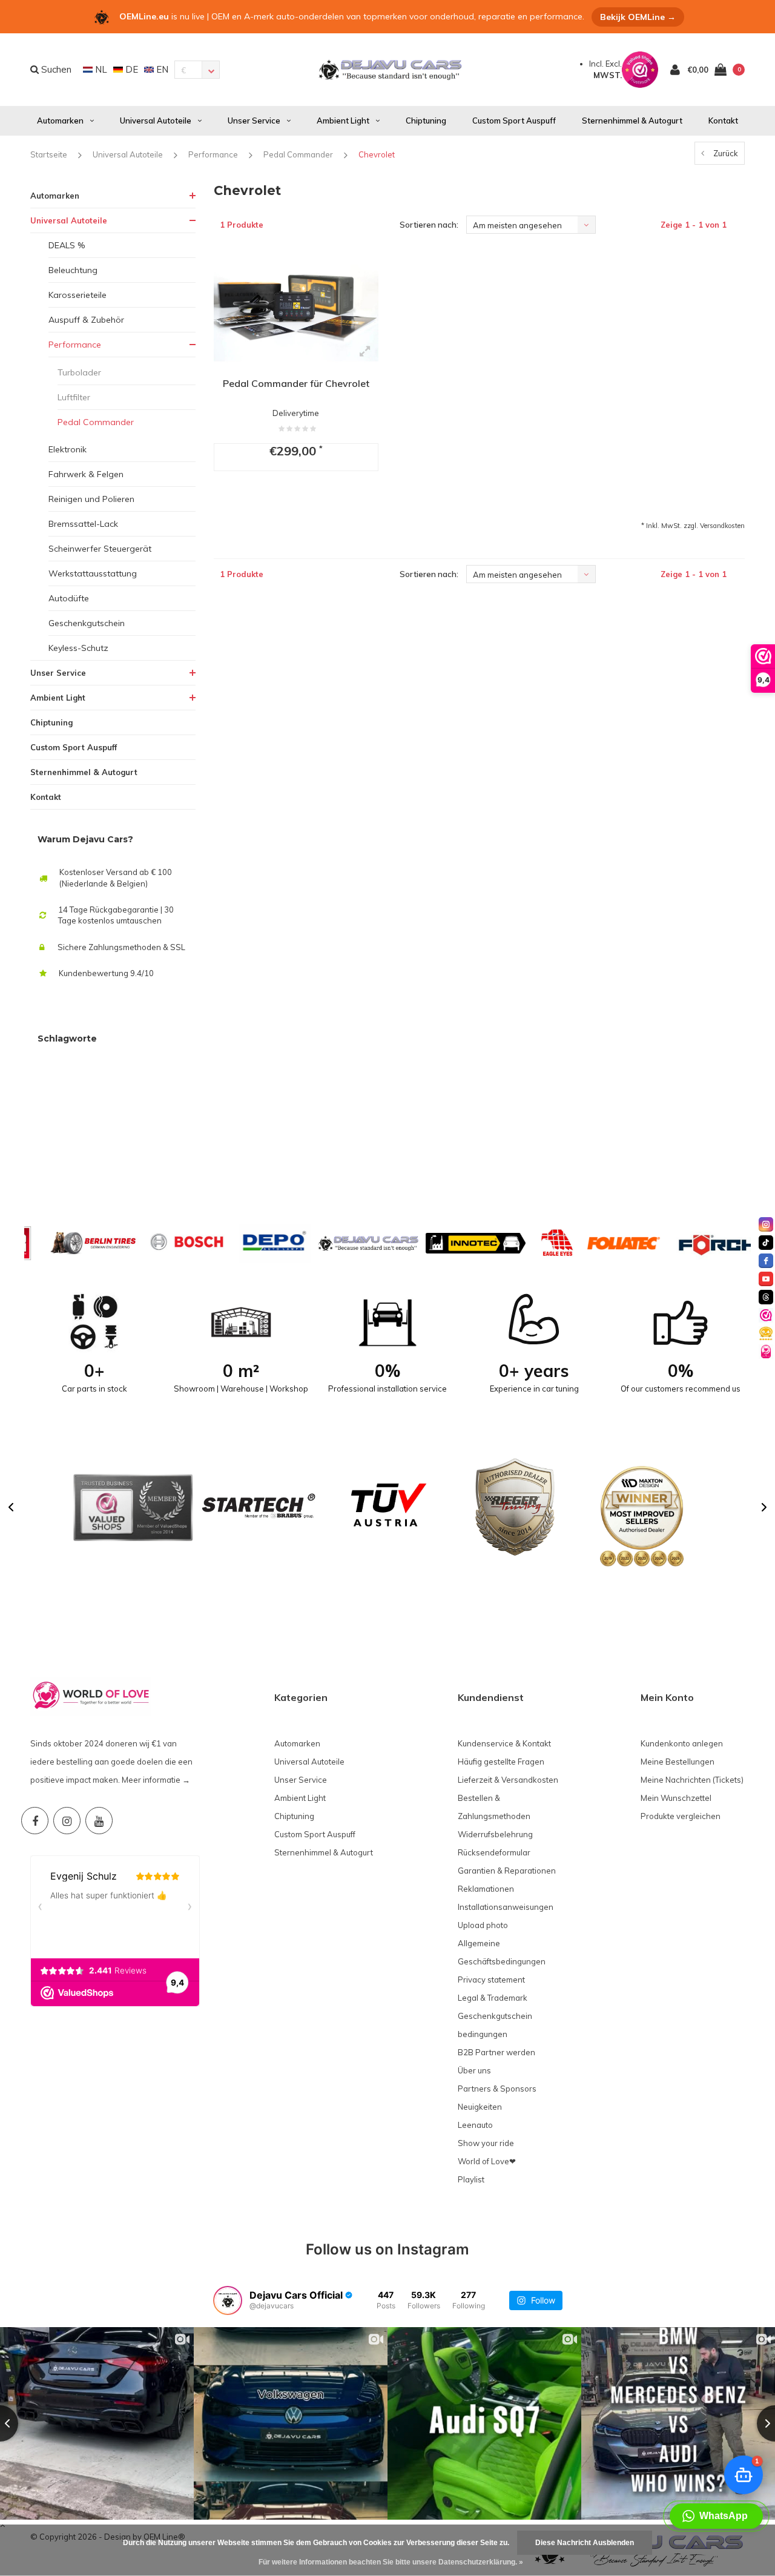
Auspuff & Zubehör (86, 320)
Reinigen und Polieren (91, 499)
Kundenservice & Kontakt (504, 1743)
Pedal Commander (298, 154)
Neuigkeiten (480, 2107)
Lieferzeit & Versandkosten (508, 1780)
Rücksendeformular (494, 1852)
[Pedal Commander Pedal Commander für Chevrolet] (296, 307)
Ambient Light (343, 121)
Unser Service (254, 121)
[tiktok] (766, 1243)
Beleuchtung (73, 270)
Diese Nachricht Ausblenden (585, 2543)
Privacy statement (491, 1980)
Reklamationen (486, 1889)
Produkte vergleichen (681, 1816)
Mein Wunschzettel (676, 1798)
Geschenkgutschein (87, 623)
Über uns (474, 2070)
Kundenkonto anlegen (682, 1743)
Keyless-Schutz (78, 648)
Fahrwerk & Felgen (86, 474)
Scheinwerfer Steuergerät (100, 549)
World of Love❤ (487, 2161)
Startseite (49, 154)
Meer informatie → (156, 1780)
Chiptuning (426, 121)
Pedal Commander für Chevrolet (296, 383)
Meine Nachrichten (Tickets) (692, 1780)
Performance (213, 154)
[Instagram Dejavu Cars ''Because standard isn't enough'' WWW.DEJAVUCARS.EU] (67, 1821)
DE (130, 69)
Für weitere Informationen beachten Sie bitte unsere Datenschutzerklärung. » (391, 2562)
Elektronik (68, 449)
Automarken (60, 121)
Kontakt (723, 121)
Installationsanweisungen (506, 1907)
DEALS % (67, 245)
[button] (11, 1507)
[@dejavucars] (228, 2300)
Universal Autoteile (156, 121)
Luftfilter (74, 397)
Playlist (471, 2179)
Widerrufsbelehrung (495, 1834)
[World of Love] (766, 1352)
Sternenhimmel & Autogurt (632, 121)
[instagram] (766, 1224)
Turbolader (79, 372)
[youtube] (766, 1279)
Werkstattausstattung (93, 573)
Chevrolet (377, 154)
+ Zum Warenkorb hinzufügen (293, 503)
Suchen (55, 69)
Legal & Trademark (493, 1998)
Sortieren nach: (429, 225)
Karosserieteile (77, 295)
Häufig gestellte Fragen (501, 1762)
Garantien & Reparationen (507, 1871)
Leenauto (475, 2125)
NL (100, 69)
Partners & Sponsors (497, 2089)
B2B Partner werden (496, 2052)
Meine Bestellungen (678, 1762)
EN (161, 69)
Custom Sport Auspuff (514, 121)
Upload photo (483, 1925)
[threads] (766, 1297)
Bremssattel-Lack (83, 524)
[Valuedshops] (766, 1315)
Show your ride (486, 2143)
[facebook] (766, 1261)
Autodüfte (69, 598)
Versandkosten (722, 526)
